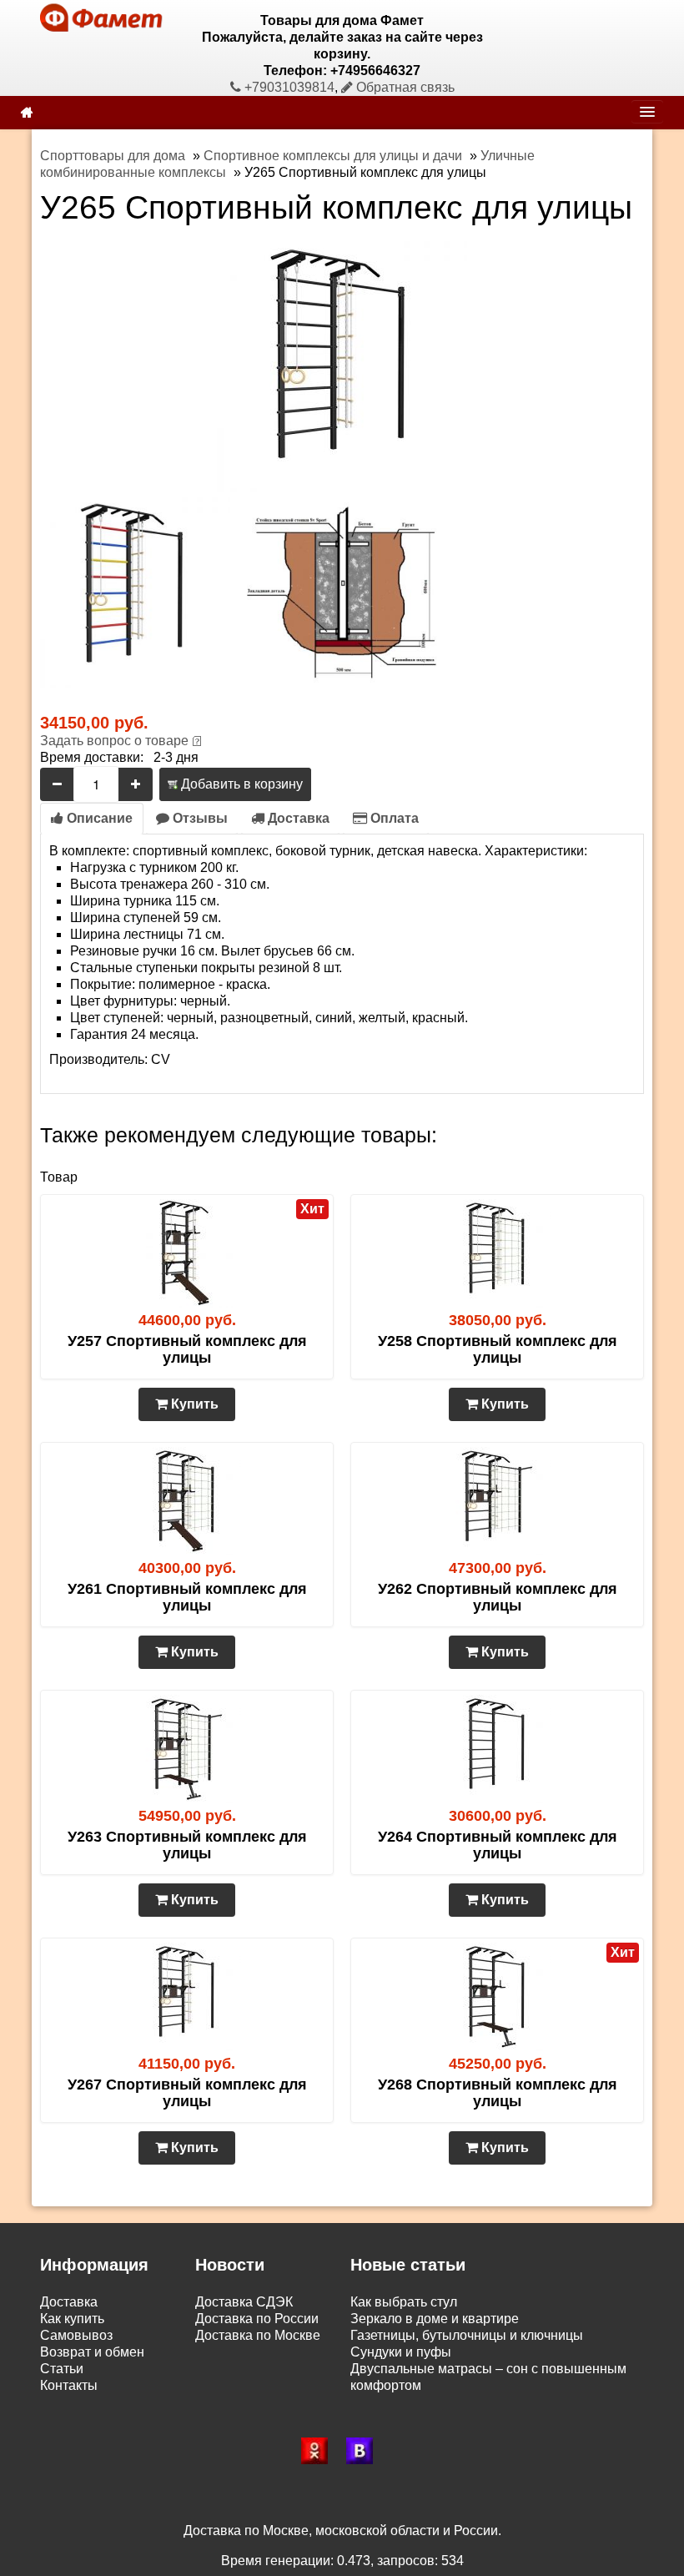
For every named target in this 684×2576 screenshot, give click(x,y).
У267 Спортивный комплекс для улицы (187, 2093)
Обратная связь (404, 87)
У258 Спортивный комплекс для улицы (498, 1349)
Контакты (69, 2385)
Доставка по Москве (258, 2335)
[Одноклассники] (319, 2451)
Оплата (393, 818)
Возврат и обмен (92, 2352)
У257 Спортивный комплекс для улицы (187, 1349)
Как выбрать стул (404, 2302)
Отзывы (199, 818)
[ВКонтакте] (365, 2451)
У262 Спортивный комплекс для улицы (498, 1597)
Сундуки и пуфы (401, 2352)
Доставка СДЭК (244, 2302)
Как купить (72, 2319)
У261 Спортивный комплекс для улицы (187, 1597)
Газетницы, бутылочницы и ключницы (467, 2335)
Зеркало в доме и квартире (435, 2319)
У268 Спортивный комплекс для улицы (498, 2093)
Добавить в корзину (240, 784)
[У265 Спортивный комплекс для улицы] (342, 365)
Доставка (297, 818)
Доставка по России (257, 2319)
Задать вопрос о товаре (114, 741)
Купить (193, 1404)
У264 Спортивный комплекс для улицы (498, 1845)
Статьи (62, 2369)
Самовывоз (76, 2335)
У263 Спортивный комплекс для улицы (187, 1845)
